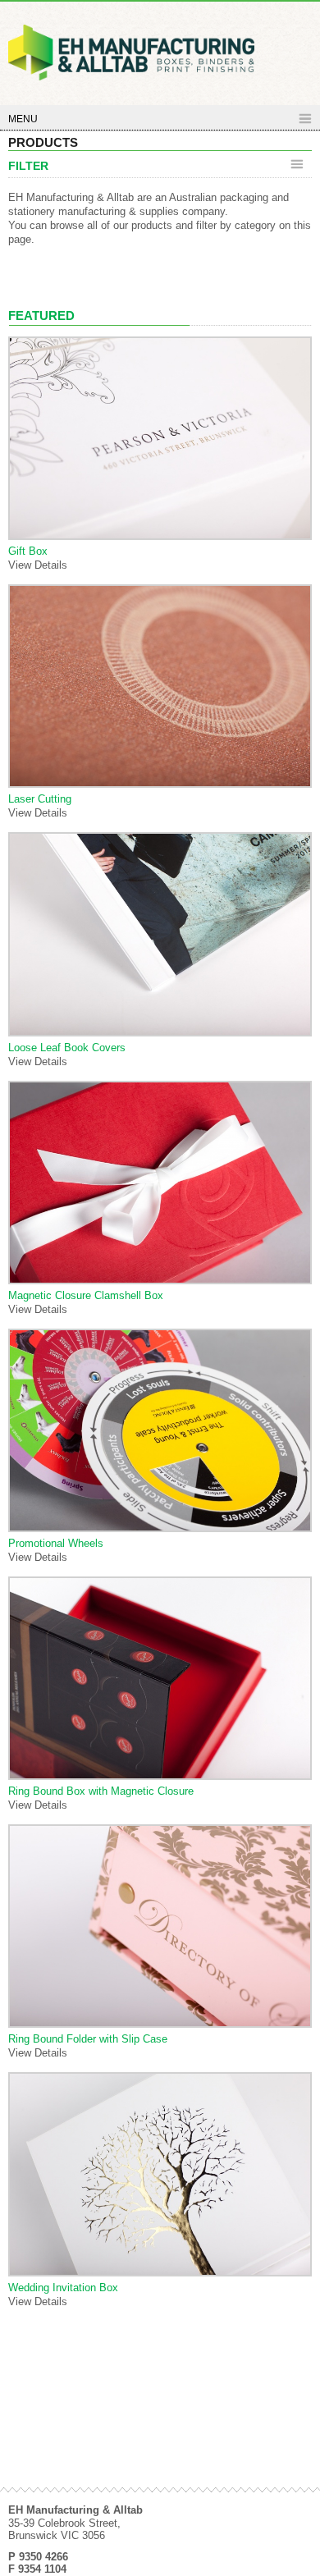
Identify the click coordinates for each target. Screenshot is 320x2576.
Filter (28, 166)
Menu (23, 119)
